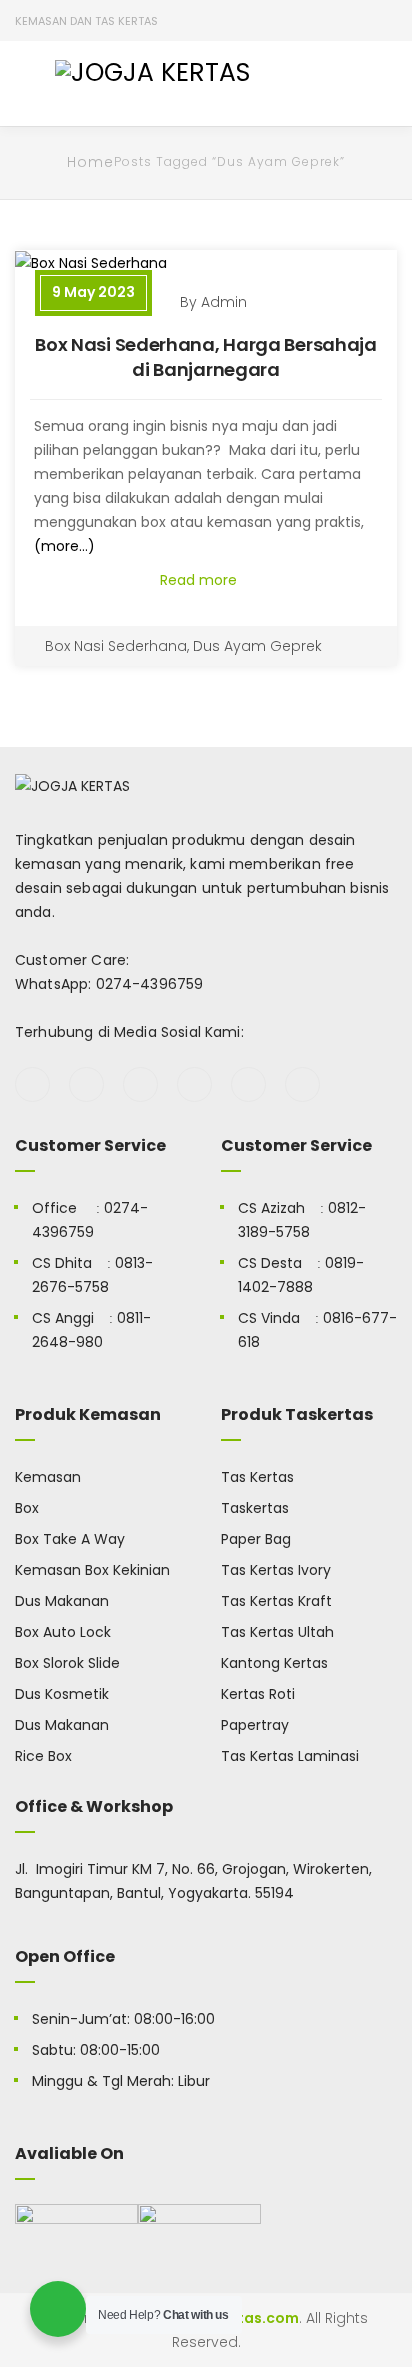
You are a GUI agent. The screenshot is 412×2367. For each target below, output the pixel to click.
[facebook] (32, 1084)
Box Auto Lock (63, 1632)
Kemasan (48, 1477)
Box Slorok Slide (67, 1663)
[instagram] (194, 1084)
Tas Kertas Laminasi (290, 1756)
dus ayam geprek (257, 646)
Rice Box (43, 1756)
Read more (200, 580)
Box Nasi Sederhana (116, 646)
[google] (140, 1084)
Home (90, 162)
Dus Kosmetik (62, 1694)
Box (27, 1508)
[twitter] (86, 1084)
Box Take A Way (70, 1539)
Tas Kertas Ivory (276, 1570)
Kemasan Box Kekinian (92, 1570)
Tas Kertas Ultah (277, 1632)
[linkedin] (302, 1084)
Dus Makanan (62, 1601)
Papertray (255, 1725)
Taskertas (255, 1508)
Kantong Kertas (274, 1663)
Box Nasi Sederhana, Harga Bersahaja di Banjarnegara (206, 357)
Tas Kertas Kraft (276, 1601)
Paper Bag (256, 1539)
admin (224, 302)
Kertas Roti (258, 1694)
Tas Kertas (257, 1477)
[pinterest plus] (248, 1084)
